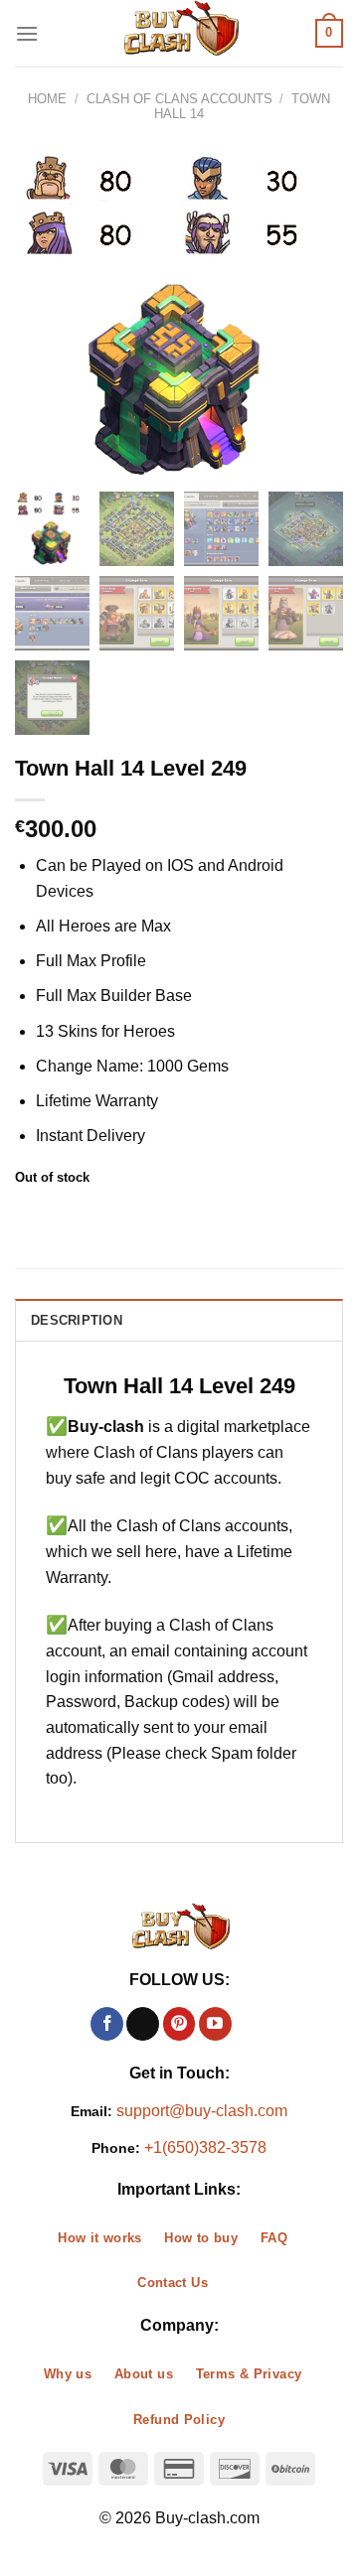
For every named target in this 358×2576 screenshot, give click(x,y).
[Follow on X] (143, 2024)
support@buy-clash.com (202, 2111)
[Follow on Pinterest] (179, 2024)
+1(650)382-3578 (205, 2147)
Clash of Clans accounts (179, 99)
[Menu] (27, 33)
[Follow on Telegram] (251, 2024)
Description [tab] (77, 1320)
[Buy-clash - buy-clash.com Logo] (179, 33)
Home (47, 99)
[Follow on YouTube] (215, 2024)
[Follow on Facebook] (107, 2024)
